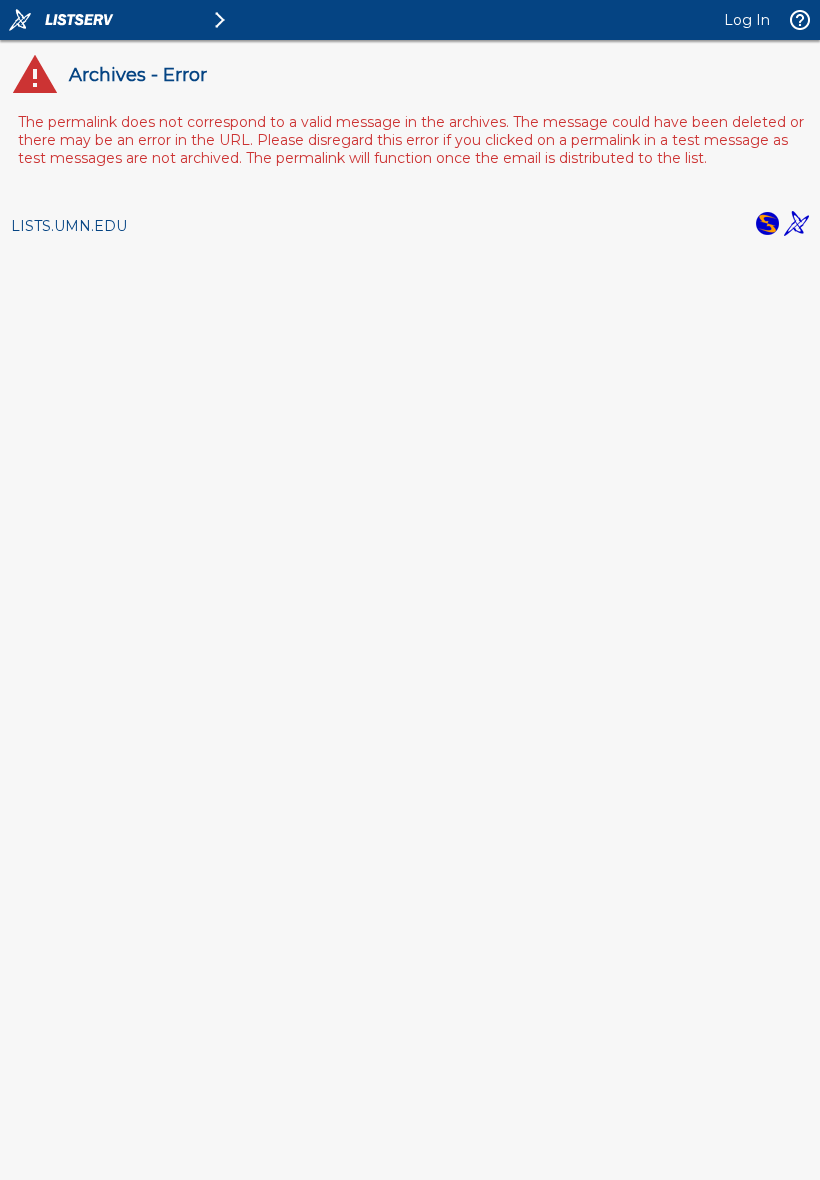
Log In (747, 20)
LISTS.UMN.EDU (69, 226)
